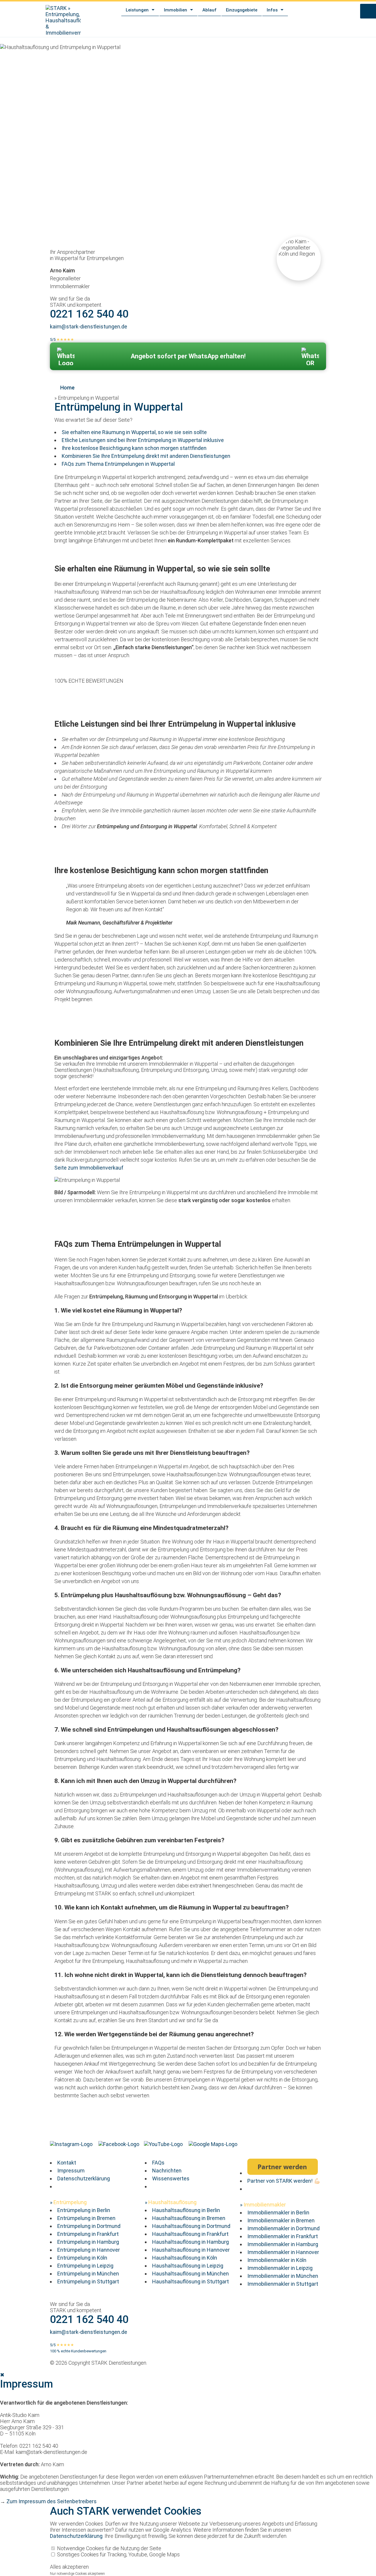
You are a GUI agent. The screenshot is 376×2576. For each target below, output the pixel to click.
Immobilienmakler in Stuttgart (283, 2284)
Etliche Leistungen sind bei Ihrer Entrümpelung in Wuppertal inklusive (143, 440)
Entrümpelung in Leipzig (85, 2266)
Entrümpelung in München (88, 2274)
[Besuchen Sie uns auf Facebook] (119, 2144)
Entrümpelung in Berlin (84, 2210)
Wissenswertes (171, 2178)
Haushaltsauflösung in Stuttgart (190, 2281)
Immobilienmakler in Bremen (281, 2220)
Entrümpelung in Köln (82, 2258)
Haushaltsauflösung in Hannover (191, 2250)
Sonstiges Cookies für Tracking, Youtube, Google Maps (118, 2554)
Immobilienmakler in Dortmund (283, 2228)
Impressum (71, 2171)
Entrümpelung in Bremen (86, 2218)
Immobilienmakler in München (283, 2276)
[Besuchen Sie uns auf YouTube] (164, 2144)
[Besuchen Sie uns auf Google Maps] (214, 2144)
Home (67, 388)
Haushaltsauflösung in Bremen (189, 2218)
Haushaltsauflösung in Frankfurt (190, 2234)
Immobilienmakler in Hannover (283, 2252)
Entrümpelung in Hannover (89, 2250)
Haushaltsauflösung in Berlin (186, 2210)
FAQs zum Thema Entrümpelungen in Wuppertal (118, 464)
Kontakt (67, 2163)
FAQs (158, 2163)
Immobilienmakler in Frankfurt (283, 2236)
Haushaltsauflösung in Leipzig (188, 2266)
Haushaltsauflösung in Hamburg (190, 2242)
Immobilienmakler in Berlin (278, 2212)
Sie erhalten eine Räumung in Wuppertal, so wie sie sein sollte (134, 432)
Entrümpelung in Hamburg (88, 2242)
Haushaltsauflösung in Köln (185, 2258)
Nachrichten (167, 2171)
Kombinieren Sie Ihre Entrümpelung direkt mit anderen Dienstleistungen (146, 456)
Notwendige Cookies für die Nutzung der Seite (109, 2548)
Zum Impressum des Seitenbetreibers (52, 2502)
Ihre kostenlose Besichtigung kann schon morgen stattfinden (134, 448)
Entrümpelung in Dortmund (89, 2226)
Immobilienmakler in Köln (277, 2260)
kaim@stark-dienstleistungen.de (89, 327)
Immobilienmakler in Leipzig (280, 2268)
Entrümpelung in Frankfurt (88, 2234)
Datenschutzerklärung (84, 2178)
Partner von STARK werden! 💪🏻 (284, 2181)
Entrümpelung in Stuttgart (88, 2281)
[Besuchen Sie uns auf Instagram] (72, 2144)
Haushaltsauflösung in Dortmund (191, 2226)
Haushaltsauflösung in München (190, 2274)
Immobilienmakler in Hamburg (283, 2244)
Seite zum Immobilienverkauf (89, 1168)
